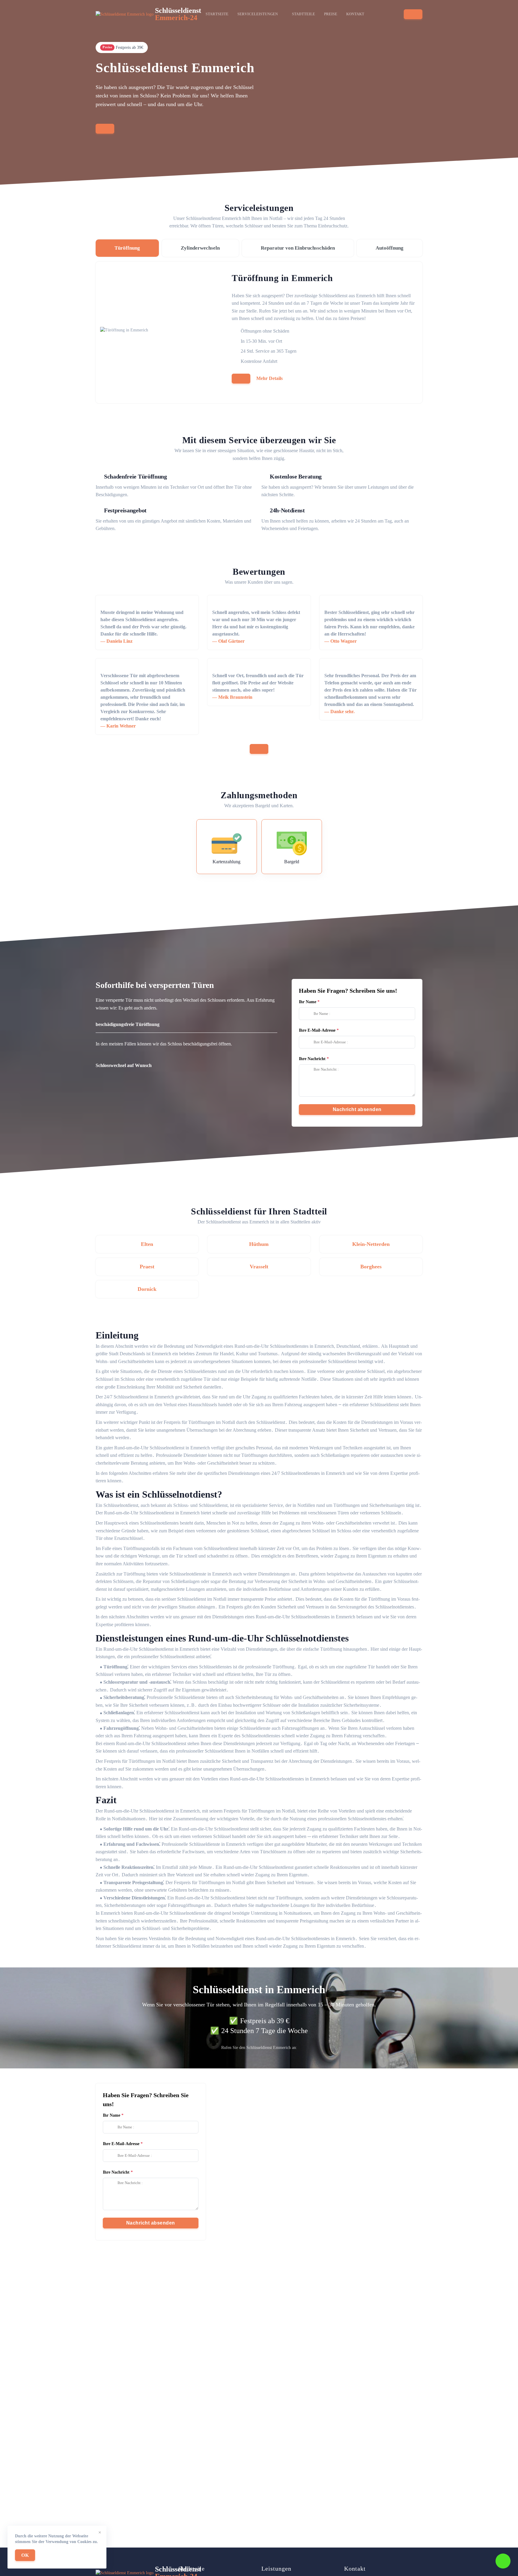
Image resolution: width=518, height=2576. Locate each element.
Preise (331, 14)
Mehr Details (269, 378)
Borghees (371, 1267)
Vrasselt (259, 1267)
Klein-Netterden (371, 1244)
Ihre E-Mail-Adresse (317, 1030)
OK (25, 2555)
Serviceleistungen (258, 14)
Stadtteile (304, 14)
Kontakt (355, 14)
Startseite (217, 14)
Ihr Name (308, 1002)
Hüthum (259, 1244)
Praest (147, 1267)
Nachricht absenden (357, 1109)
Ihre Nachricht (312, 1059)
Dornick (147, 1289)
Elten (147, 1244)
